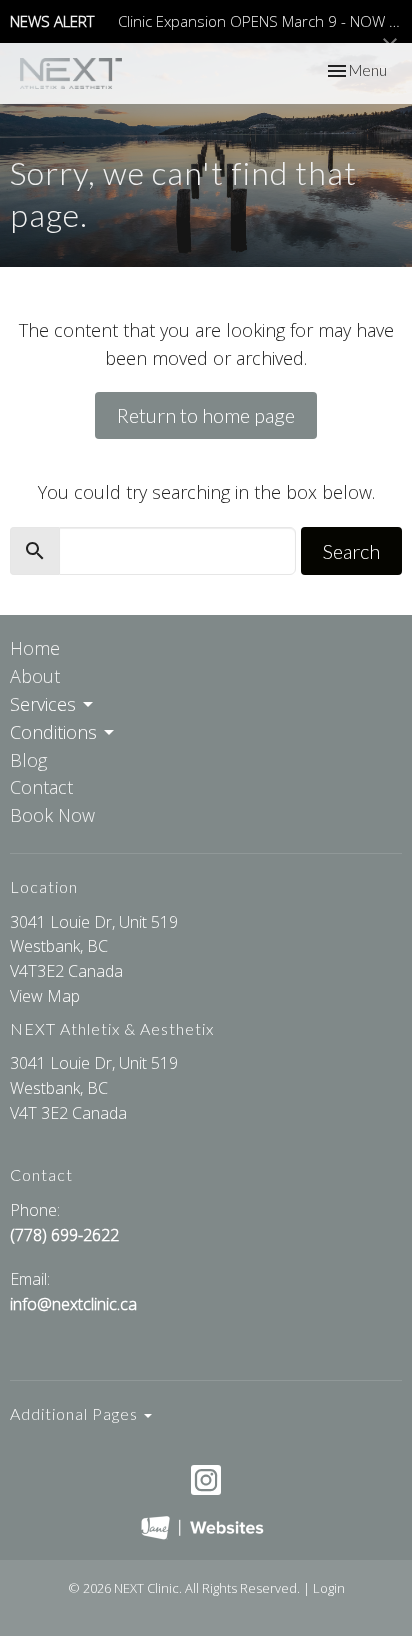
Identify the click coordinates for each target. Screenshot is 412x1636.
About (35, 676)
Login (329, 1588)
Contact (41, 787)
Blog (28, 760)
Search (351, 551)
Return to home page (206, 415)
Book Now (52, 815)
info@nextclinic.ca (73, 1304)
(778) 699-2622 (64, 1235)
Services (43, 704)
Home (35, 648)
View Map (45, 996)
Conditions (53, 732)
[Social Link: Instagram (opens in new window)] (206, 1480)
